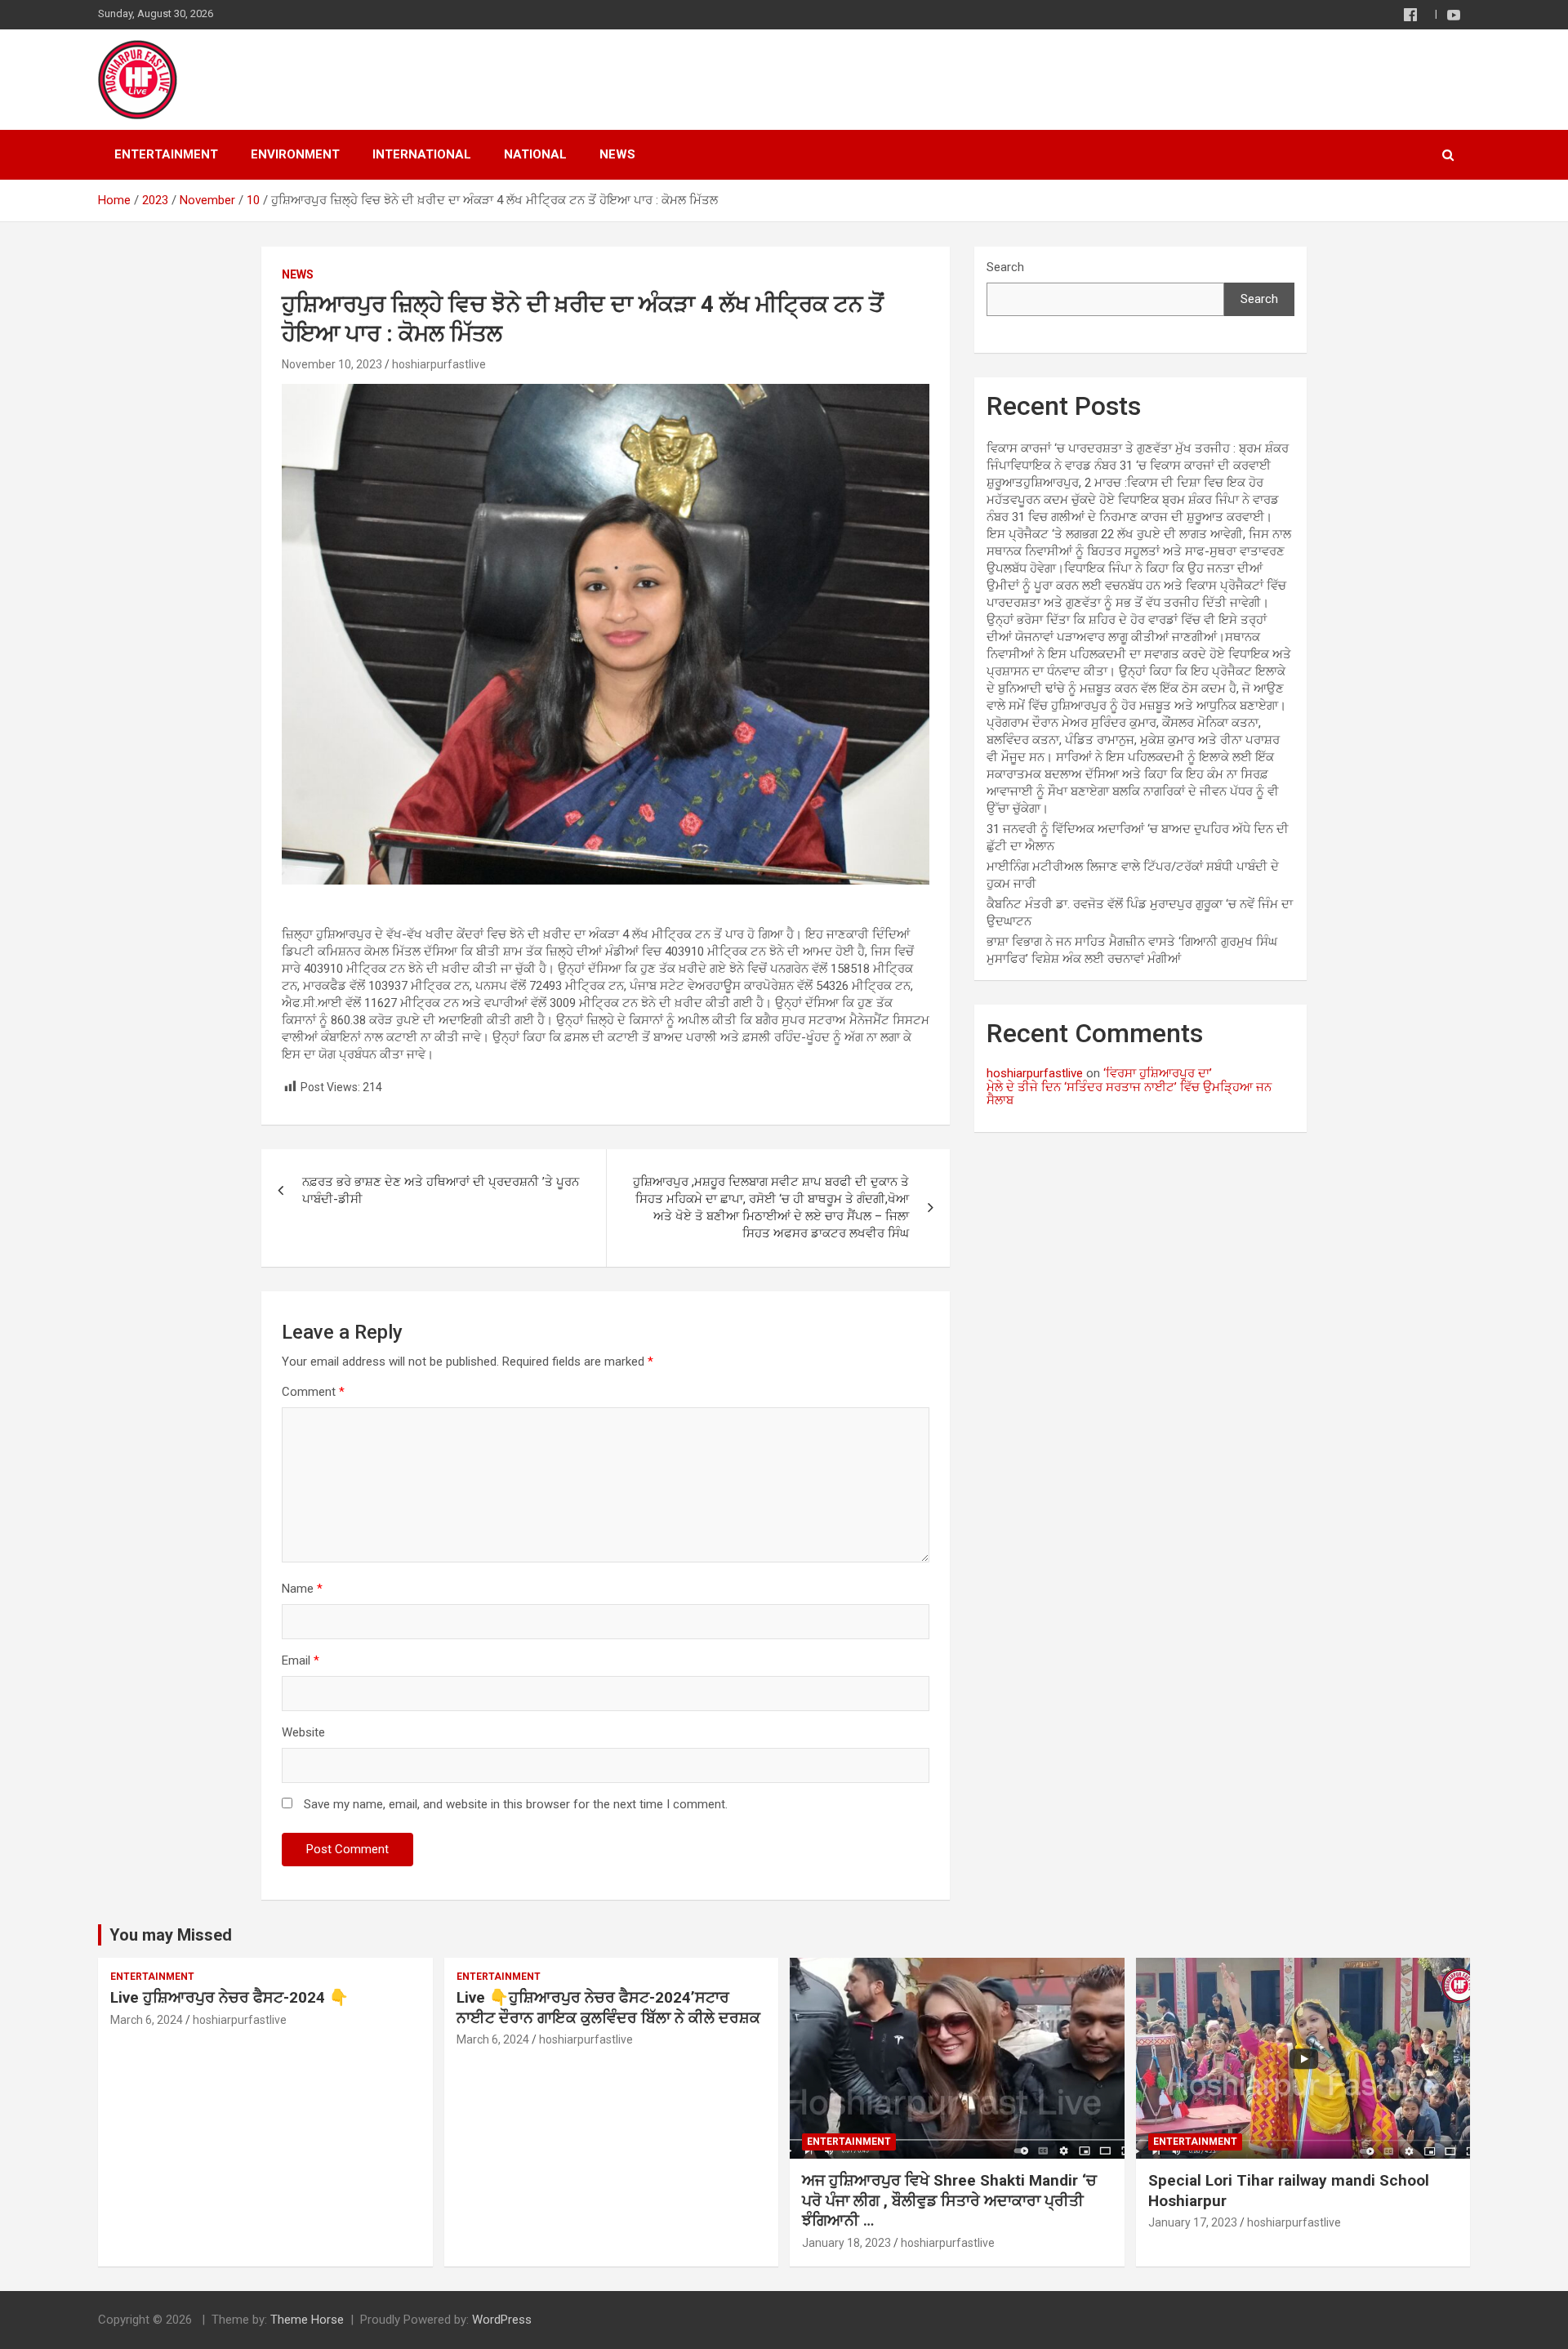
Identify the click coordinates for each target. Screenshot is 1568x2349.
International (422, 154)
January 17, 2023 (1193, 2222)
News (617, 154)
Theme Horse (307, 2320)
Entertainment (166, 154)
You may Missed (171, 1935)
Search (1005, 267)
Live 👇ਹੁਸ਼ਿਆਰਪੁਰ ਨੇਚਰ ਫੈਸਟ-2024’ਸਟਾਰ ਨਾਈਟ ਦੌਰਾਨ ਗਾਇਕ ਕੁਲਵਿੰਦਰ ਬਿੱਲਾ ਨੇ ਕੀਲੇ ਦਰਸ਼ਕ (608, 2008)
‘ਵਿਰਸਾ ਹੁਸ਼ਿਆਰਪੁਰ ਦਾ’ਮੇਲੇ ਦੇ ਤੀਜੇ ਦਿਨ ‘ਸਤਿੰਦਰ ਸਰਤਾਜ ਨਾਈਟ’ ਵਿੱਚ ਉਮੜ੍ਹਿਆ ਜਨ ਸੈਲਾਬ (1129, 1087)
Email (301, 1660)
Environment (295, 154)
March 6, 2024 (147, 2020)
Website (303, 1732)
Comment (313, 1392)
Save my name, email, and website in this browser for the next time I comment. (516, 1804)
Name (302, 1589)
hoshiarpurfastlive (439, 364)
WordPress (502, 2320)
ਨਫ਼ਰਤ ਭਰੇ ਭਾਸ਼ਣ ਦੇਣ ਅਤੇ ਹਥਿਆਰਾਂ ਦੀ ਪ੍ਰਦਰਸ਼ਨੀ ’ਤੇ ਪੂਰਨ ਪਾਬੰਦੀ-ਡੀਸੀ (441, 1190)
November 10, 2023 (332, 364)
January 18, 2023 (846, 2243)
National (535, 154)
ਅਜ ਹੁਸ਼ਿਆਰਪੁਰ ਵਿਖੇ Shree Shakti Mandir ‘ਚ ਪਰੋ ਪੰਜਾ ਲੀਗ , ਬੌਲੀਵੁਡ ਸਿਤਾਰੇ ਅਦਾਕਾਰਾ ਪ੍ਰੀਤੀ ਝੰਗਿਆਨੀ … (949, 2200)
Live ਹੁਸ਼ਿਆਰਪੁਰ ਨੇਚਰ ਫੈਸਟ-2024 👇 (229, 1997)
